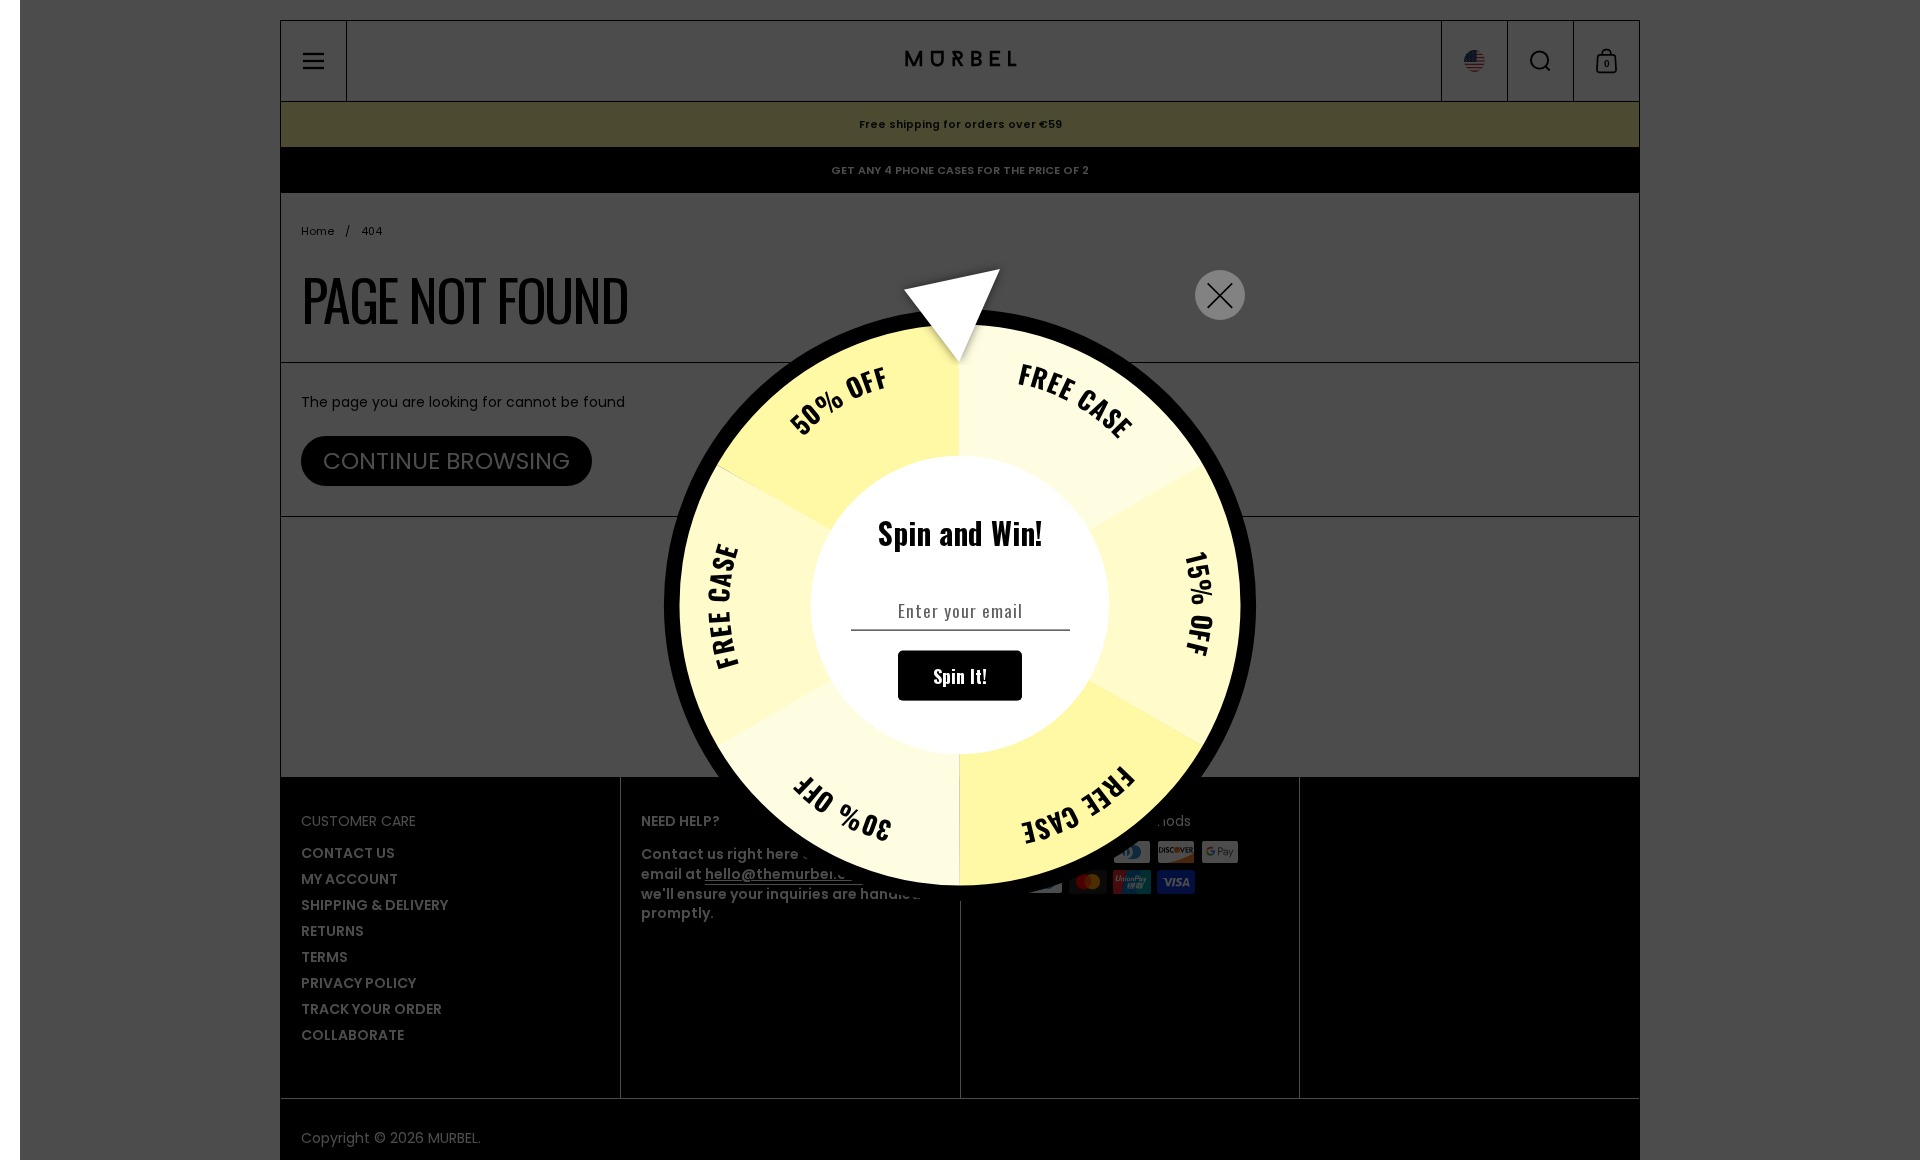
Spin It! (960, 675)
